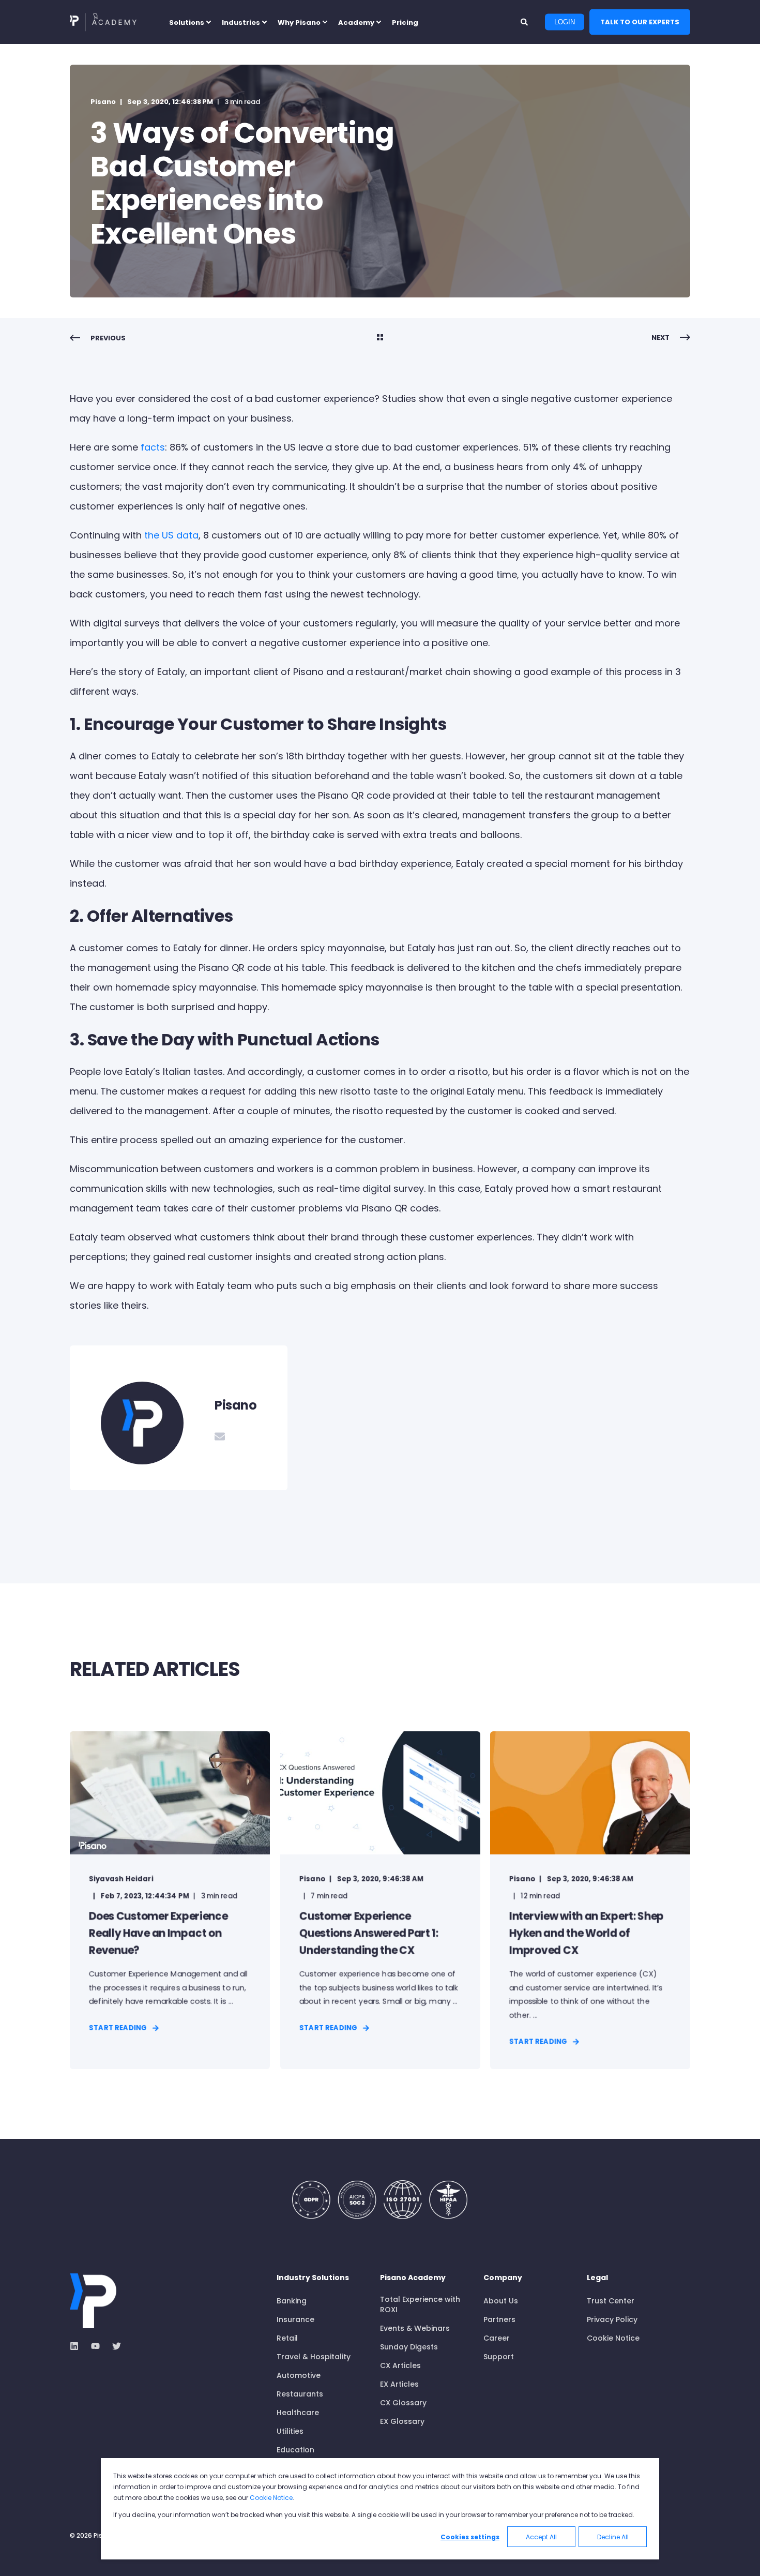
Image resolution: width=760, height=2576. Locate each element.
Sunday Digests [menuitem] (409, 2347)
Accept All (541, 2537)
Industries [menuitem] (241, 22)
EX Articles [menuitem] (399, 2384)
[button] (21, 2555)
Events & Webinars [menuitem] (415, 2328)
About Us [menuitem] (501, 2301)
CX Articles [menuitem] (400, 2365)
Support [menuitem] (499, 2357)
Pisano (103, 102)
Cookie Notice (271, 2498)
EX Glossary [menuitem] (402, 2421)
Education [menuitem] (295, 2450)
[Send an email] (220, 1436)
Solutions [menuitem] (187, 22)
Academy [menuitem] (356, 22)
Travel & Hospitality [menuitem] (314, 2357)
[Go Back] (380, 338)
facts (153, 447)
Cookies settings (470, 2537)
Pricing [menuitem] (405, 22)
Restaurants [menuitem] (300, 2394)
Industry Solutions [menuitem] (313, 2278)
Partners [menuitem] (499, 2319)
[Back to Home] (103, 22)
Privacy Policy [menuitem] (612, 2319)
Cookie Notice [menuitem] (613, 2338)
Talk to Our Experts (640, 21)
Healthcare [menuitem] (298, 2413)
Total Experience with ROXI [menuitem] (420, 2304)
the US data (171, 535)
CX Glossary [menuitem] (403, 2403)
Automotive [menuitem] (299, 2375)
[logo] (93, 2301)
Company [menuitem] (503, 2278)
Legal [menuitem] (597, 2278)
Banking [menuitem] (292, 2301)
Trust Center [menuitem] (611, 2301)
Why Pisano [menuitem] (299, 22)
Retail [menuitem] (287, 2338)
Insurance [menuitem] (295, 2319)
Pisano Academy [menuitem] (413, 2278)
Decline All (613, 2537)
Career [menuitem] (497, 2338)
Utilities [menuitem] (290, 2431)
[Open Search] (525, 21)
